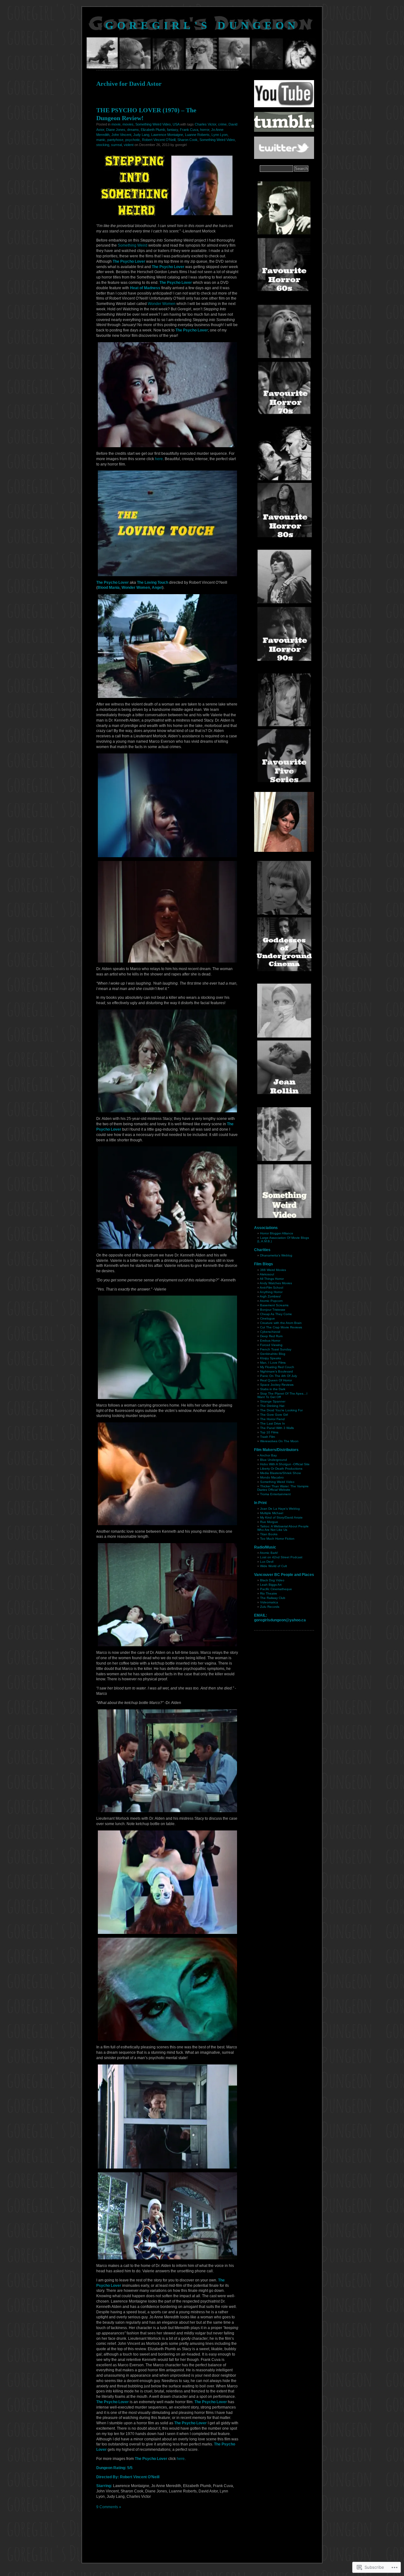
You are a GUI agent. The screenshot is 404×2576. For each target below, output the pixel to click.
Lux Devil (267, 1562)
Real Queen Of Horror (276, 1380)
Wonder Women (162, 304)
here (159, 459)
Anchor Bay (268, 1455)
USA (176, 124)
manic (101, 140)
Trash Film (267, 1437)
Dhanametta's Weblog (276, 1255)
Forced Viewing (271, 1345)
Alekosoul (267, 1274)
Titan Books (269, 1534)
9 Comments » (109, 2507)
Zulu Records (270, 1607)
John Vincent (121, 135)
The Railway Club (273, 1598)
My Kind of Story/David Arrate (281, 1517)
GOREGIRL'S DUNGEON (202, 25)
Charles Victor (205, 124)
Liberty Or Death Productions (281, 1469)
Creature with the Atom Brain (281, 1323)
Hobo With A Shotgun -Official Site (285, 1464)
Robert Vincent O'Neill (159, 140)
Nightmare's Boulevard (276, 1371)
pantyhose (115, 140)
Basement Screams (274, 1305)
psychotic (133, 140)
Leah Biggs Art (271, 1585)
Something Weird (133, 245)
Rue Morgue (269, 1522)
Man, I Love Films (273, 1363)
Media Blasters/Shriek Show (280, 1473)
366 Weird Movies (273, 1270)
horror (205, 130)
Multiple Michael (272, 1513)
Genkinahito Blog (273, 1354)
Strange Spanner (273, 1401)
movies (128, 124)
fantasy (172, 130)
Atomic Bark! (269, 1553)
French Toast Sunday (276, 1349)
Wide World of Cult (273, 1566)
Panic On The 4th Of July (279, 1376)
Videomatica (269, 1602)
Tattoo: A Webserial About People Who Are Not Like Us (283, 1528)
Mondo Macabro (272, 1477)
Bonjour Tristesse (273, 1310)
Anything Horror (271, 1292)
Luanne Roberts (197, 135)
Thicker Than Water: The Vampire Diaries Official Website (283, 1488)
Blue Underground (273, 1460)
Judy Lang (141, 135)
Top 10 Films (269, 1432)
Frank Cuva (189, 130)
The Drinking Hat (272, 1406)
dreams (133, 130)
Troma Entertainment (275, 1494)
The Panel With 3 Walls (277, 1428)
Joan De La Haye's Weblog (280, 1509)
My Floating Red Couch (277, 1367)
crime (222, 124)
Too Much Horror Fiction (277, 1539)
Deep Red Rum (271, 1336)
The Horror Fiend (272, 1419)
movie (116, 124)
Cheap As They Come (276, 1314)
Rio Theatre (269, 1593)
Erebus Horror (270, 1341)
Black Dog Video (272, 1580)
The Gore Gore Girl (274, 1415)
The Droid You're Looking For (281, 1410)
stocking (103, 145)
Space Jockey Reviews (277, 1385)
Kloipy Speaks (270, 1358)
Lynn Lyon (220, 135)
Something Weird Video (153, 124)
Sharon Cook (187, 140)
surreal (116, 145)
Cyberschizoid (270, 1332)
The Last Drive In (273, 1423)
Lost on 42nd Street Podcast (281, 1557)
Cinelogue (267, 1318)
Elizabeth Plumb (153, 130)
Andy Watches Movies (276, 1283)
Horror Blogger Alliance (277, 1233)
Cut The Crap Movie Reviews (281, 1327)
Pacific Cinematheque (276, 1589)
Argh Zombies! (270, 1296)
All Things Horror (272, 1279)
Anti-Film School (271, 1288)
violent (129, 145)
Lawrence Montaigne (167, 135)
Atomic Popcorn (271, 1301)
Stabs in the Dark (273, 1389)
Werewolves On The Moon (279, 1441)
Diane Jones (116, 130)
